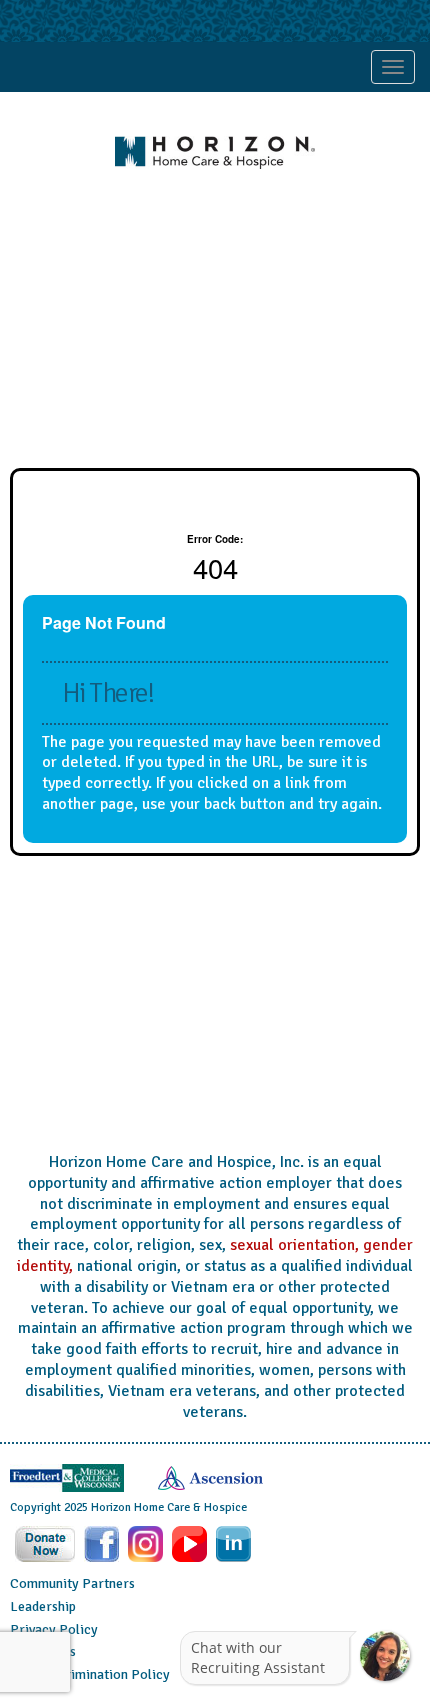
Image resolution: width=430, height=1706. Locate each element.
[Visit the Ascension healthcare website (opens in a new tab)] (210, 1477)
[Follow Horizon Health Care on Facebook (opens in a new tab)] (103, 1543)
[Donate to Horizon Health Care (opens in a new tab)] (47, 1543)
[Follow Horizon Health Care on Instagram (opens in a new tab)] (147, 1543)
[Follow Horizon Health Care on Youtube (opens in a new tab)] (191, 1543)
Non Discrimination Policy (90, 1674)
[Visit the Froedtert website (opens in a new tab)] (67, 1477)
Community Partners (72, 1583)
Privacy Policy (54, 1629)
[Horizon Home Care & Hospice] (215, 152)
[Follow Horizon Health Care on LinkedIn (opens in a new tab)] (233, 1543)
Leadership (43, 1606)
